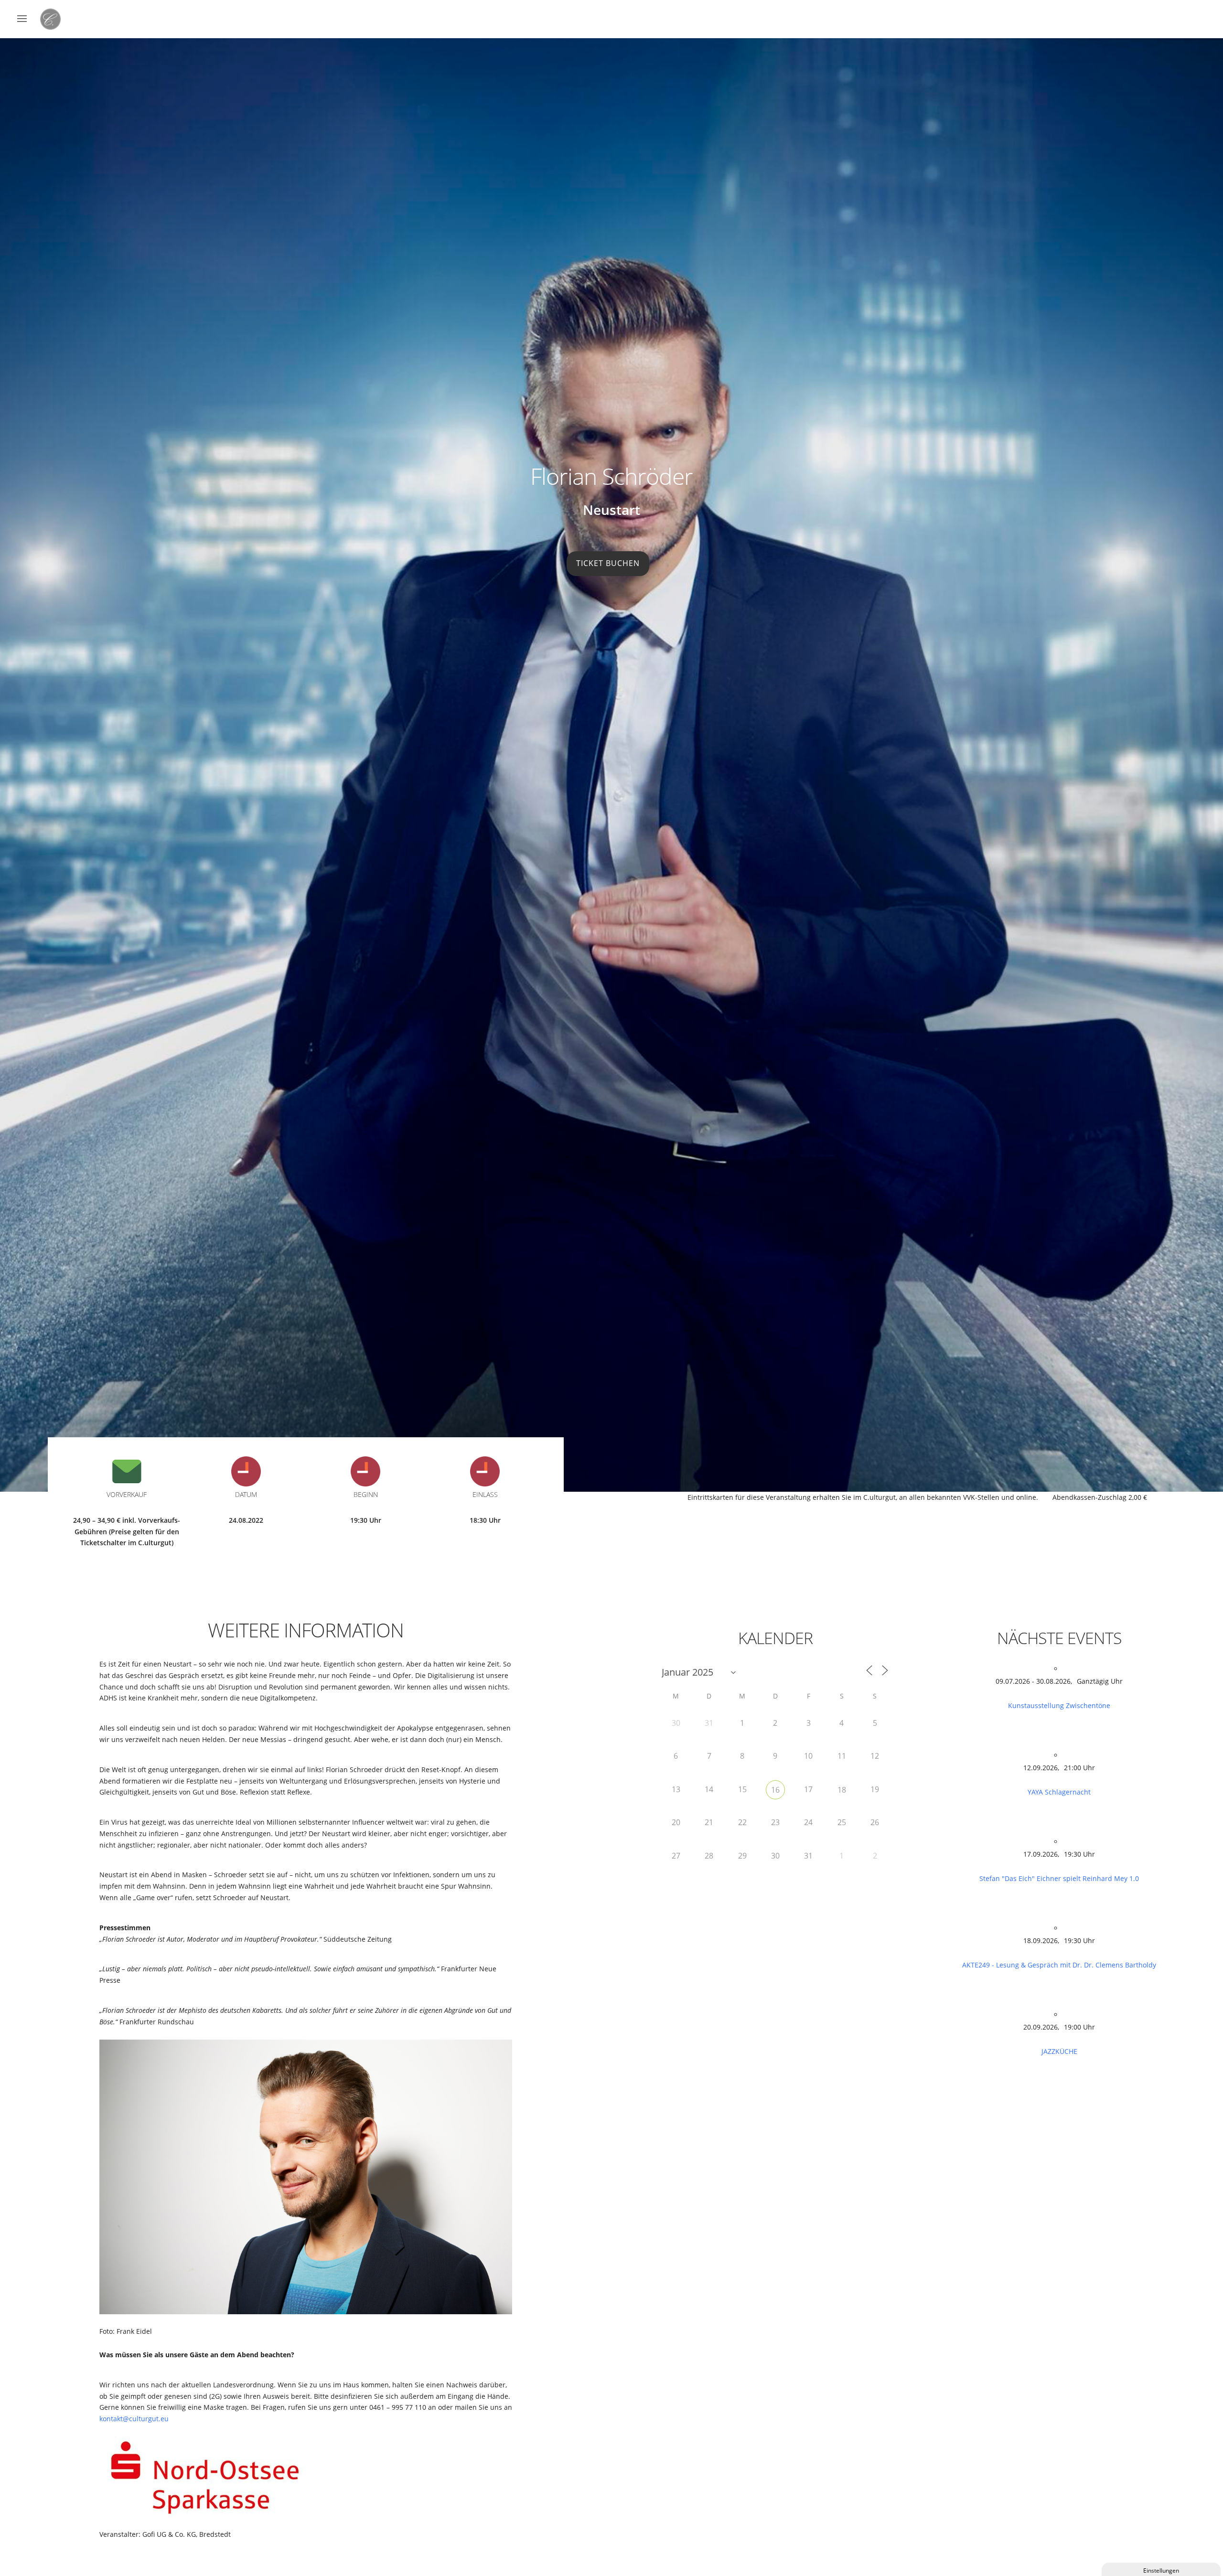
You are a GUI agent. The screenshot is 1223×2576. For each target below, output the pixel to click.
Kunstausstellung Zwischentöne (1059, 1705)
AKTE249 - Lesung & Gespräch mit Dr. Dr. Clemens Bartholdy (1059, 1965)
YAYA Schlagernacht (1059, 1792)
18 (842, 1790)
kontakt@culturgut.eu (134, 2419)
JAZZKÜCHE (1059, 2051)
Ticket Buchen (608, 563)
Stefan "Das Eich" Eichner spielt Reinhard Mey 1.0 (1059, 1878)
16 (775, 1790)
